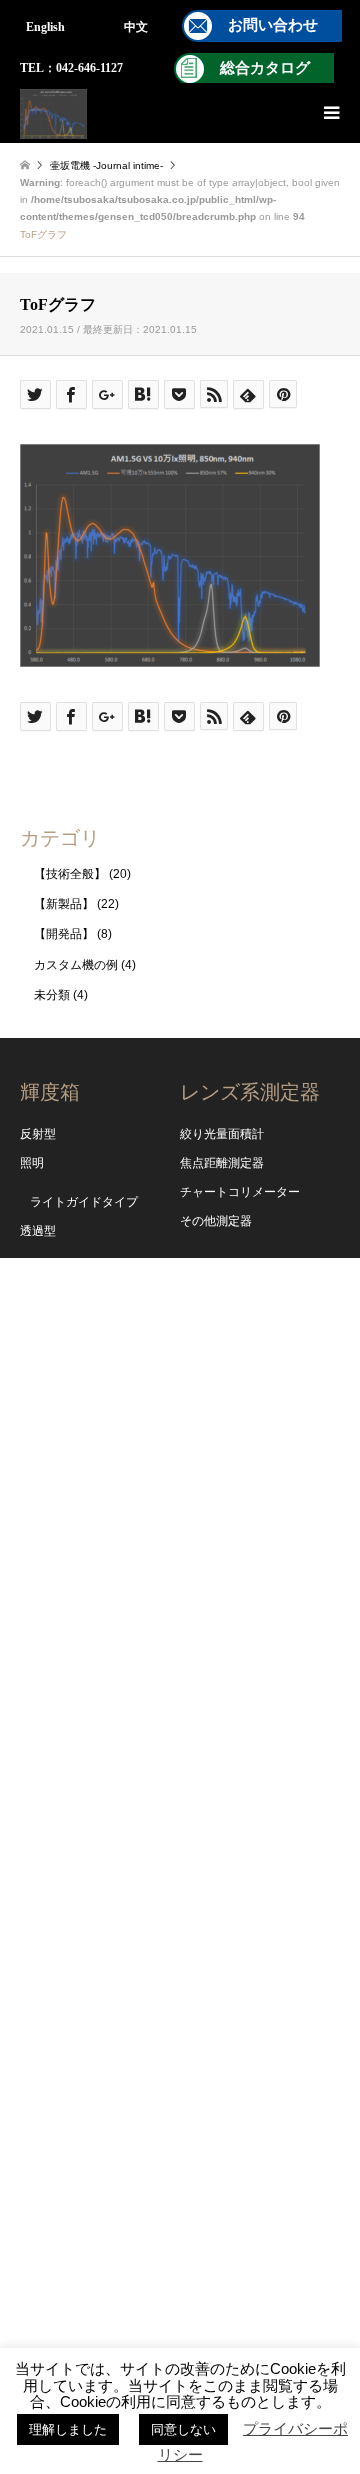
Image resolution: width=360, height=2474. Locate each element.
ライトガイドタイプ (84, 1202)
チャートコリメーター (240, 1192)
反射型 (38, 1134)
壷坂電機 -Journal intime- (106, 165)
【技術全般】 (70, 874)
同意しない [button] (183, 2429)
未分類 (52, 995)
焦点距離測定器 (222, 1163)
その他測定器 (216, 1221)
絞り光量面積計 (222, 1134)
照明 (32, 1163)
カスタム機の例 (76, 965)
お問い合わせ (273, 25)
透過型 (38, 1231)
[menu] (330, 113)
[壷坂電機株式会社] (53, 113)
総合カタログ (265, 68)
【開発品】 (64, 934)
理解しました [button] (68, 2429)
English (45, 27)
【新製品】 (64, 904)
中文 (136, 27)
